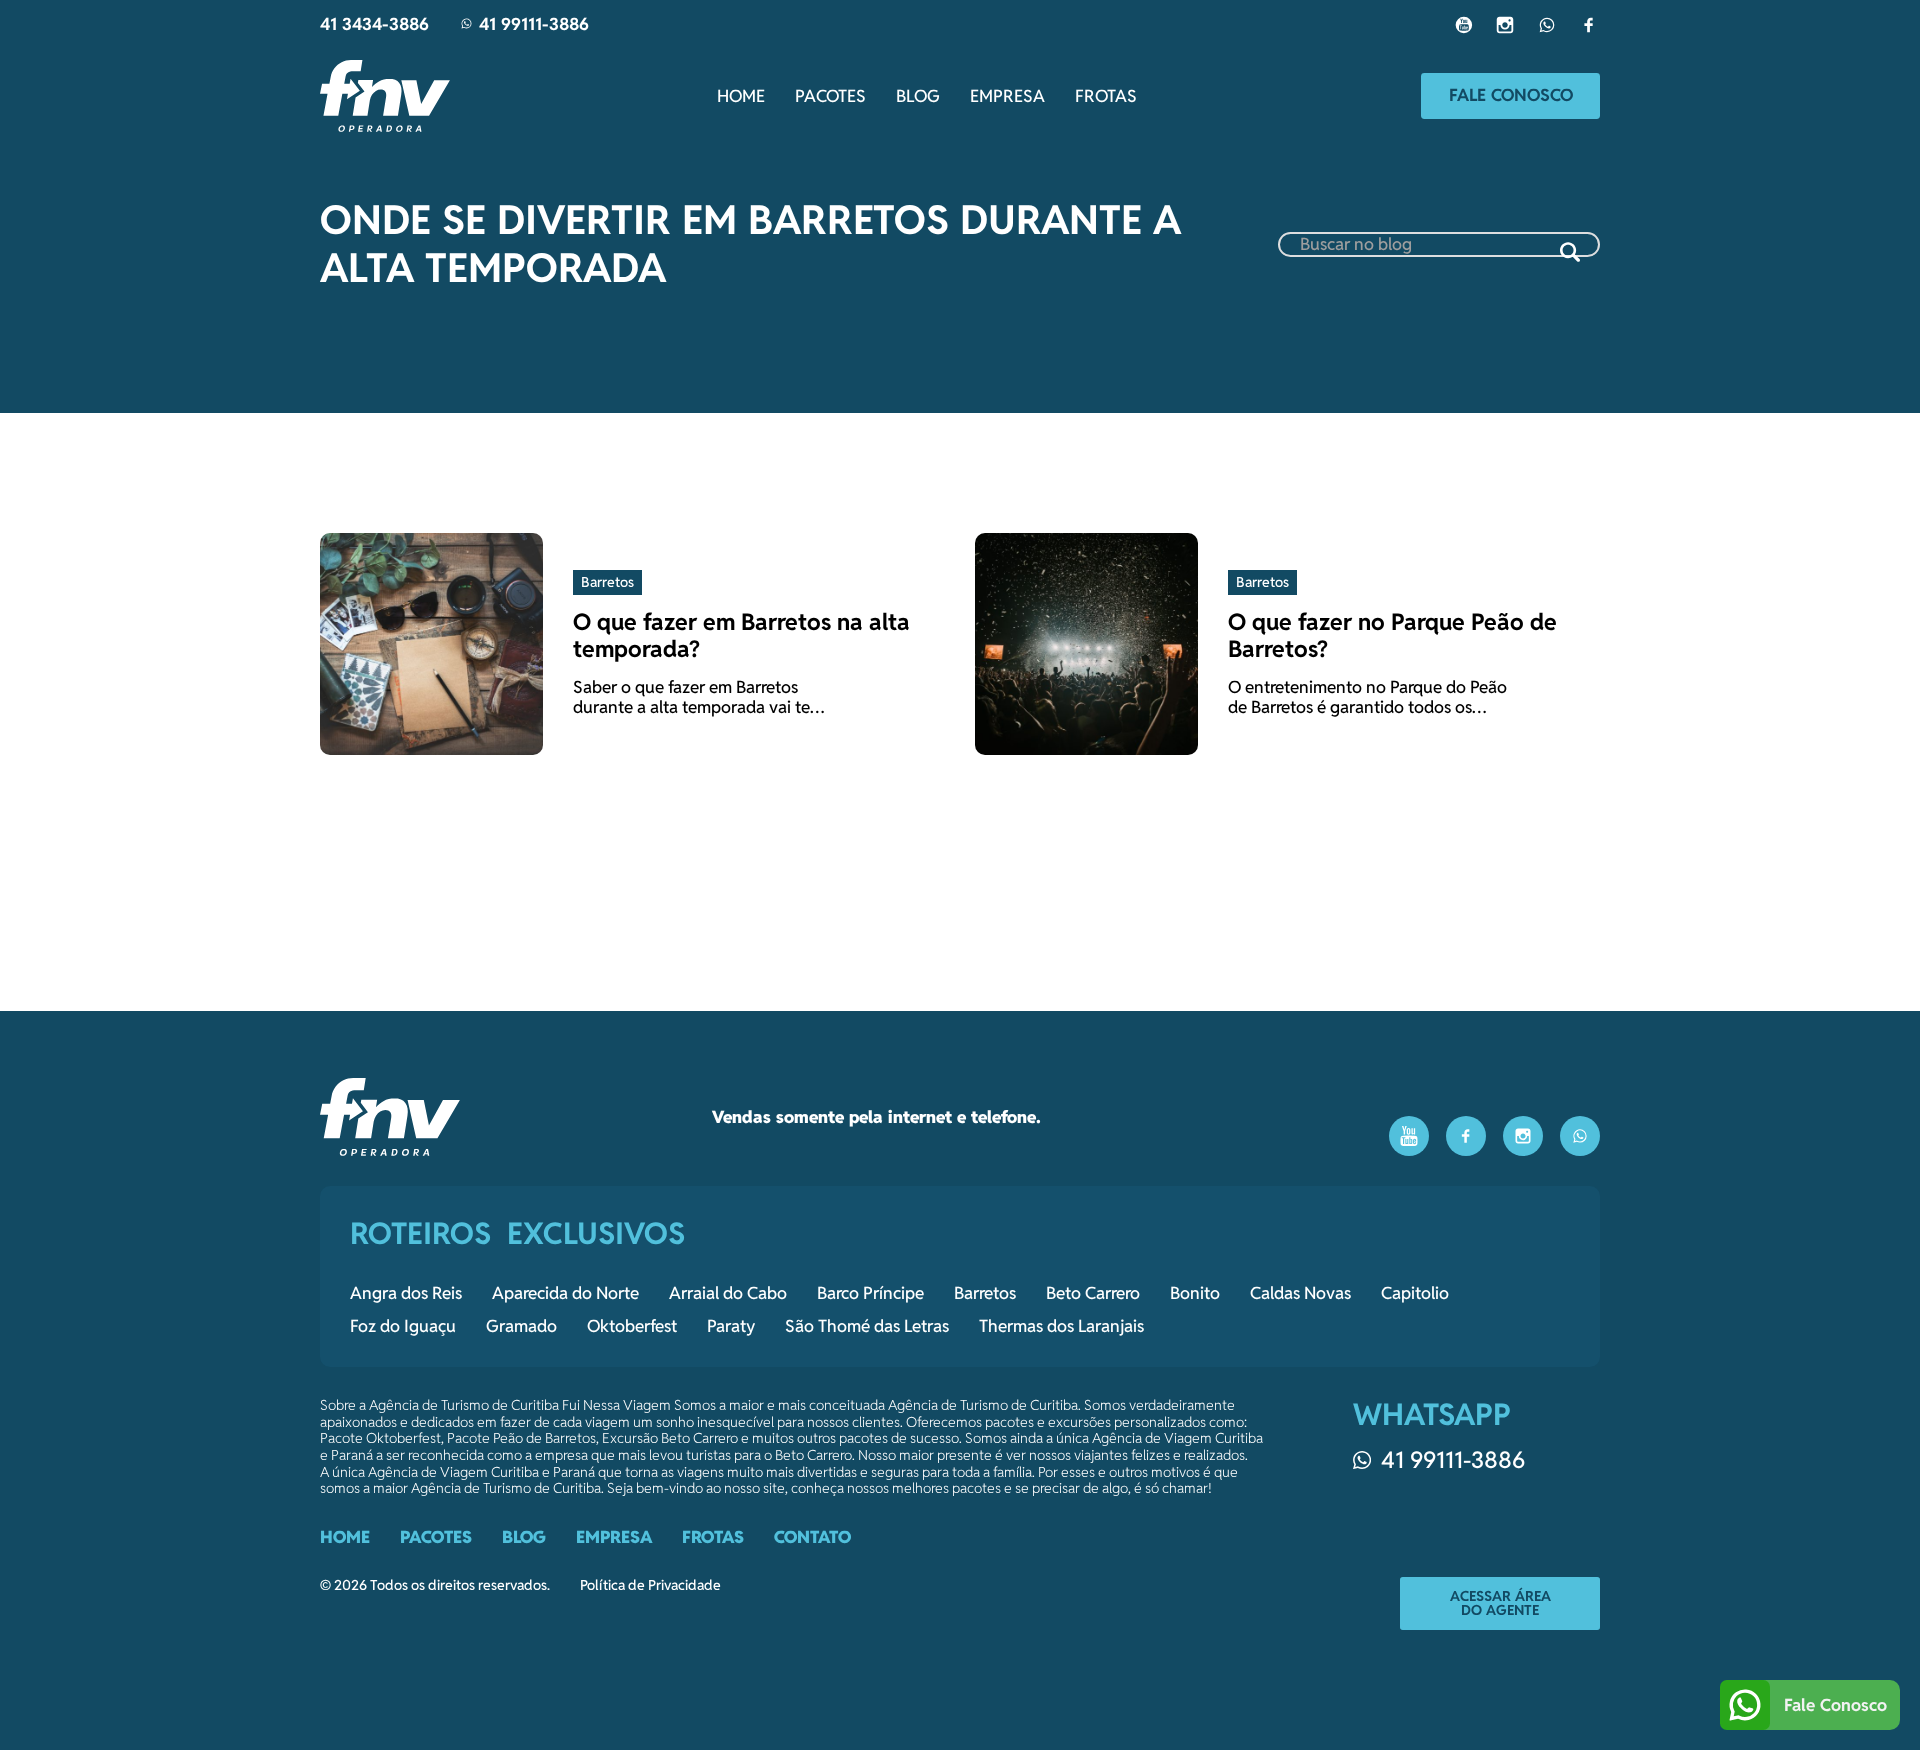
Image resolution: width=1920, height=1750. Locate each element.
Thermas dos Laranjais (1061, 1326)
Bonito (1195, 1293)
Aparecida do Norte (565, 1293)
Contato (812, 1537)
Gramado (521, 1326)
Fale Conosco (1511, 95)
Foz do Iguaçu (403, 1326)
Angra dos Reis (406, 1293)
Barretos (985, 1293)
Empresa (1007, 96)
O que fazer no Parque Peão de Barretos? (1392, 635)
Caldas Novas (1300, 1293)
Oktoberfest (632, 1326)
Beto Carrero (1093, 1293)
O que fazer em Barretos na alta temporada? (741, 635)
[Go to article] (431, 642)
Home (741, 96)
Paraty (731, 1326)
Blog (918, 96)
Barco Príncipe (870, 1293)
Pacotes (830, 96)
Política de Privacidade (650, 1585)
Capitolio (1415, 1293)
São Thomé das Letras (867, 1326)
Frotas (1106, 96)
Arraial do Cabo (728, 1293)
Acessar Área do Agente (1500, 1603)
